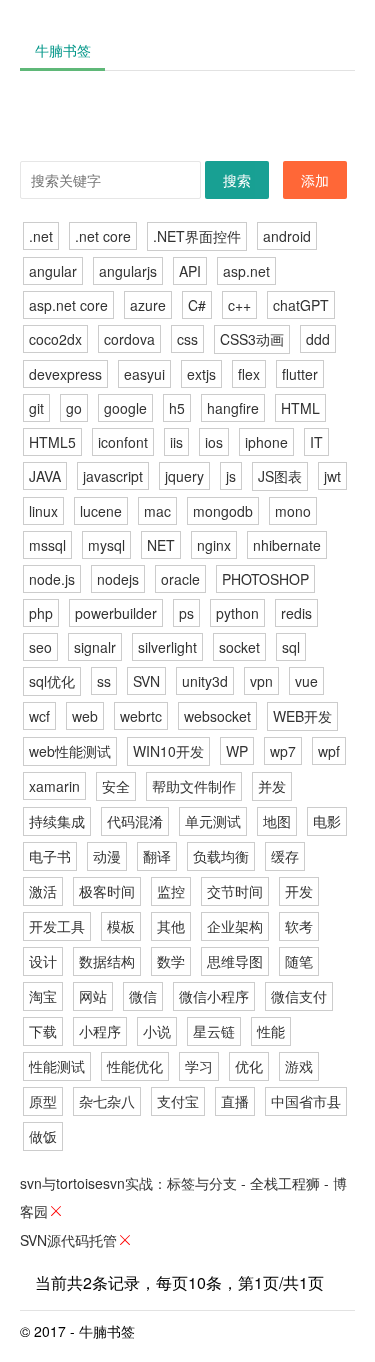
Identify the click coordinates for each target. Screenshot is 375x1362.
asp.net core (68, 305)
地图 (277, 821)
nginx (214, 545)
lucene (101, 511)
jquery (184, 476)
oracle (180, 579)
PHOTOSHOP (265, 579)
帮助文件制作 (194, 786)
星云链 (214, 1031)
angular (53, 271)
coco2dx (55, 339)
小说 (157, 1031)
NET (161, 545)
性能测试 (57, 1066)
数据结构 (107, 961)
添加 (315, 180)
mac (157, 511)
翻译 (157, 856)
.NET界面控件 (197, 236)
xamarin (54, 786)
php (41, 613)
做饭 (43, 1136)
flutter (300, 374)
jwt (332, 476)
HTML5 (52, 442)
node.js (52, 579)
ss (104, 681)
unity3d (205, 681)
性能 (271, 1031)
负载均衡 (221, 856)
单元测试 (213, 821)
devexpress (65, 374)
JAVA (45, 476)
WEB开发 (302, 716)
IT (316, 442)
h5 (177, 408)
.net (41, 236)
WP (237, 751)
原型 (43, 1101)
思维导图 (235, 961)
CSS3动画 (252, 339)
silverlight (167, 647)
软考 (299, 926)
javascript (113, 476)
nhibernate (287, 545)
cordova (129, 339)
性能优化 (135, 1066)
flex (249, 374)
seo (40, 647)
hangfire (233, 408)
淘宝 (43, 996)
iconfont (123, 442)
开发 (299, 891)
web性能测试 (70, 751)
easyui (144, 374)
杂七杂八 (107, 1101)
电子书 (50, 856)
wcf (39, 716)
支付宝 (178, 1101)
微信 (143, 996)
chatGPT (301, 305)
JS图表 (280, 476)
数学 (171, 961)
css (187, 339)
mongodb (223, 511)
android (287, 236)
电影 (327, 821)
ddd (318, 339)
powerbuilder (116, 613)
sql (291, 647)
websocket (217, 716)
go (74, 408)
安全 (116, 786)
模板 (121, 926)
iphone (266, 442)
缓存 (285, 856)
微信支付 (299, 996)
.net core (103, 236)
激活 (43, 891)
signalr (95, 647)
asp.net (246, 271)
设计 (43, 961)
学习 (199, 1066)
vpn (261, 681)
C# (197, 305)
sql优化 (52, 681)
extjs (201, 374)
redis (296, 613)
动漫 (107, 856)
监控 (171, 891)
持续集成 (57, 821)
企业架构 (235, 926)
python (237, 613)
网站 (93, 996)
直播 (235, 1101)
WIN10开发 (168, 751)
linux (43, 511)
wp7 (283, 751)
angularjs (128, 271)
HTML (300, 408)
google (125, 408)
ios (214, 442)
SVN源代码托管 (68, 1240)
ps (186, 613)
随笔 (299, 961)
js (231, 476)
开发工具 (57, 926)
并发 (272, 786)
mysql (106, 545)
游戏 (299, 1066)
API (190, 271)
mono (293, 511)
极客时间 (107, 891)
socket (239, 647)
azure (148, 305)
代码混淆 (135, 821)
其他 (171, 926)
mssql (47, 545)
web (85, 716)
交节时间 (235, 891)
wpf (329, 751)
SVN (146, 681)
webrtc (141, 716)
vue (306, 681)
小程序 (100, 1031)
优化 (249, 1066)
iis (176, 442)
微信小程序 (214, 996)
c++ (239, 305)
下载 (43, 1031)
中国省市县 (306, 1101)
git (36, 408)
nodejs (118, 579)
